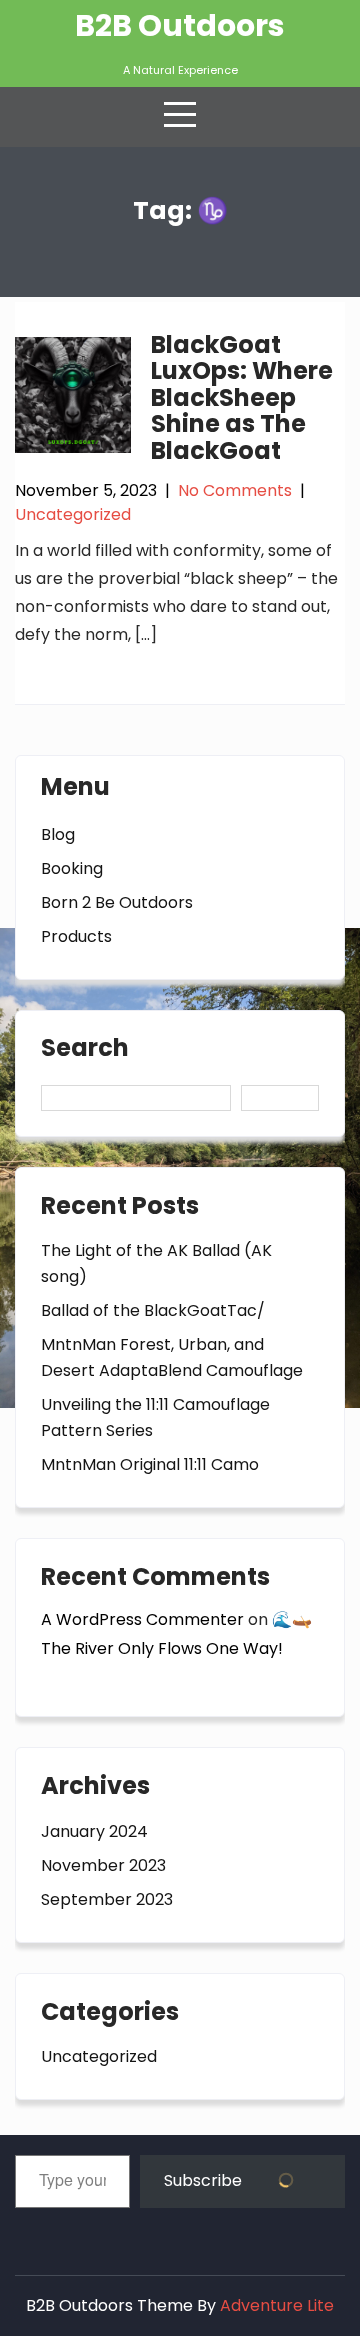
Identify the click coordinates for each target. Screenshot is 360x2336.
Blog (58, 834)
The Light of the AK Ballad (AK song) (156, 1263)
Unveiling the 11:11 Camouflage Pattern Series (155, 1417)
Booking (72, 868)
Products (76, 936)
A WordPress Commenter (142, 1619)
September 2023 (107, 1899)
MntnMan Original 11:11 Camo (150, 1464)
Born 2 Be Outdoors (117, 902)
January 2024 (94, 1831)
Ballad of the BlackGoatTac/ (153, 1310)
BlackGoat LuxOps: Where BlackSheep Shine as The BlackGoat (242, 397)
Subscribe (205, 2180)
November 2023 (103, 1865)
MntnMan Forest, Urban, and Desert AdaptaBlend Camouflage (172, 1357)
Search (85, 1050)
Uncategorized (73, 514)
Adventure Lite (277, 2305)
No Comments (235, 490)
